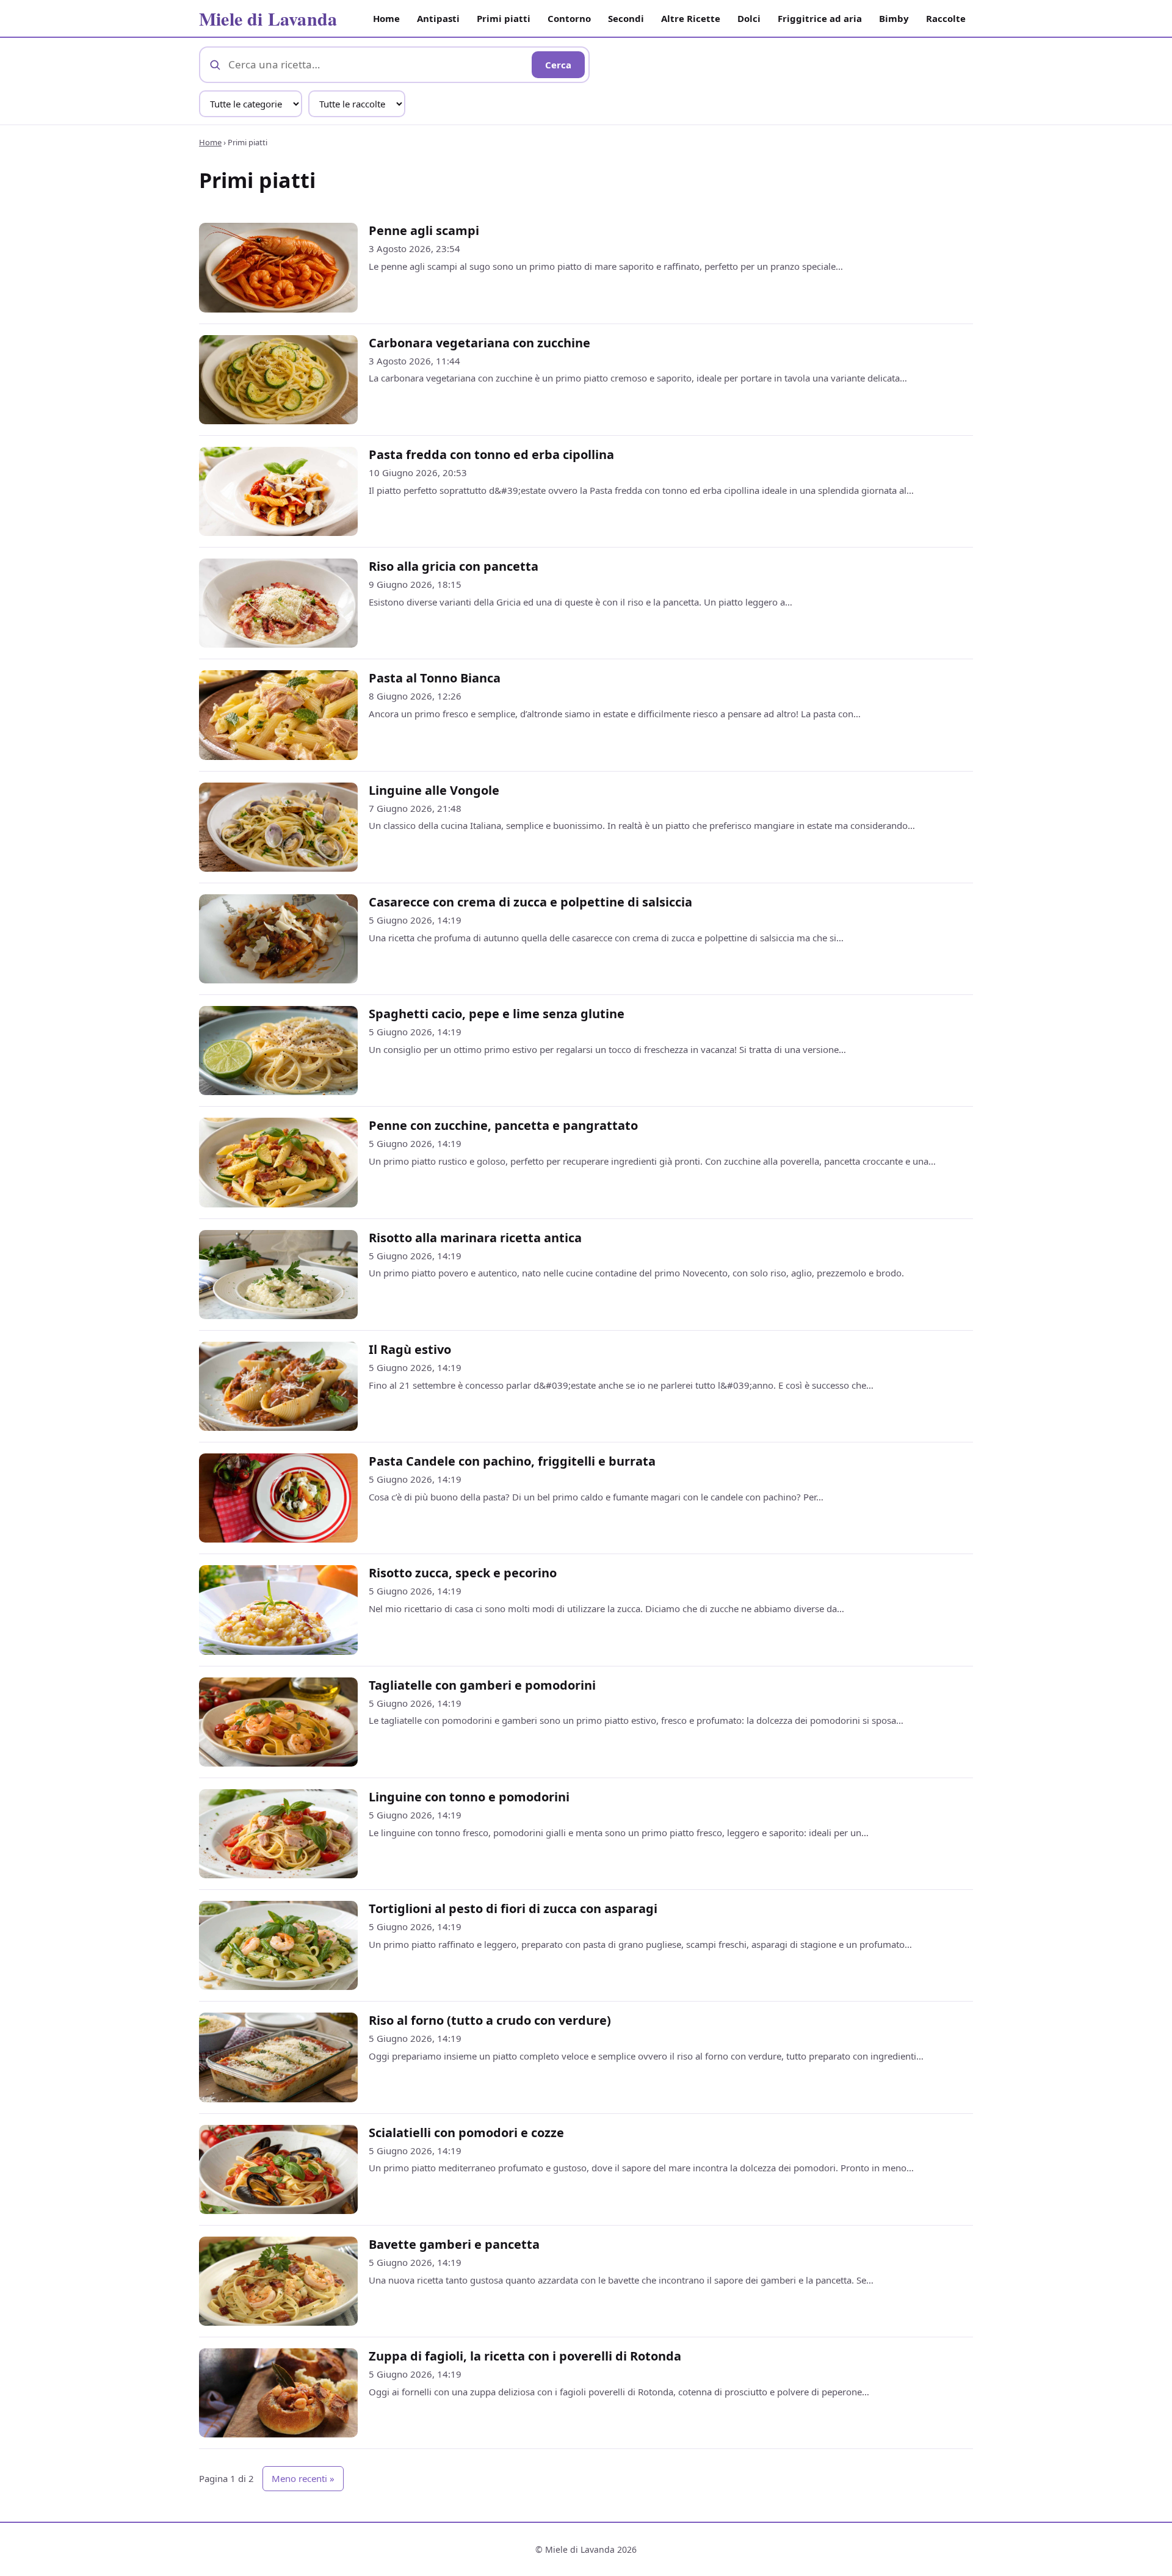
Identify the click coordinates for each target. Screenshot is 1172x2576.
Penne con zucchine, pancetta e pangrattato (503, 1125)
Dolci (749, 18)
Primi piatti (504, 18)
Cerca (558, 65)
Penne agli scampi (424, 230)
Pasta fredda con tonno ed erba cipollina (491, 454)
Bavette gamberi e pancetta (454, 2244)
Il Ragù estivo (410, 1349)
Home (386, 18)
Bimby (894, 18)
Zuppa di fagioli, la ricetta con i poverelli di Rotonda (525, 2356)
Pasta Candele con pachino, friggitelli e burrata (512, 1461)
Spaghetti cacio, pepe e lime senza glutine (497, 1014)
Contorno (569, 18)
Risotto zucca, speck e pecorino (463, 1573)
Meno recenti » (303, 2478)
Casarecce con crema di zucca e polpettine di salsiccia (530, 902)
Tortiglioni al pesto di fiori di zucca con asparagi (513, 1908)
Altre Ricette (691, 18)
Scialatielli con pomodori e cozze (466, 2133)
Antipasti (438, 18)
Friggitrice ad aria (820, 18)
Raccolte (946, 18)
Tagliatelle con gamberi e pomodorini (482, 1685)
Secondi (626, 18)
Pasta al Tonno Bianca (435, 678)
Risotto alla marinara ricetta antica (475, 1238)
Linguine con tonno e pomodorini (469, 1797)
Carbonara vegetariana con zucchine (479, 343)
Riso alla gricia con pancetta (454, 566)
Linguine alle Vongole (434, 790)
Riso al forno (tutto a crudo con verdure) (490, 2020)
